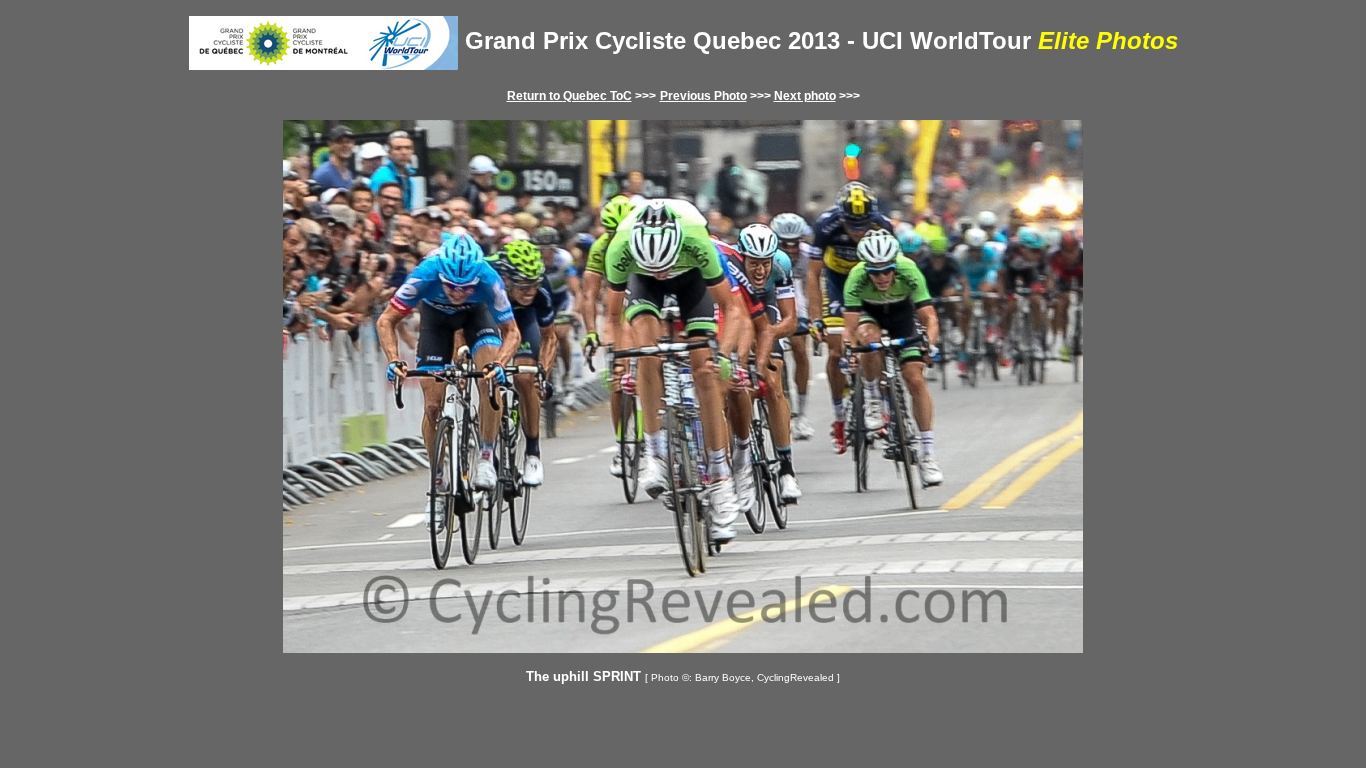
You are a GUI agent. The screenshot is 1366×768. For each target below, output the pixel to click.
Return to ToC (569, 96)
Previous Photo (703, 96)
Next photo (805, 96)
